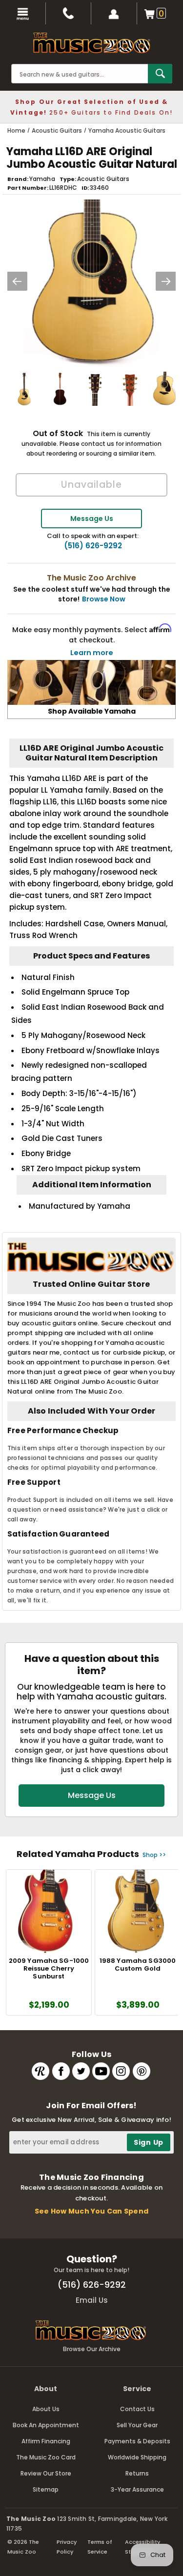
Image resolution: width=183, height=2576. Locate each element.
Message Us (92, 519)
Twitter (81, 2071)
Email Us (92, 2300)
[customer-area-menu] (114, 13)
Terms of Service (100, 2547)
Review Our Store (46, 2473)
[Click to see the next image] (166, 281)
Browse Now (104, 599)
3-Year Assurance (137, 2489)
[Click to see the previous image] (17, 281)
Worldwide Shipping (137, 2457)
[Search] (160, 74)
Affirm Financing (46, 2441)
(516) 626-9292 (93, 546)
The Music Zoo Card (46, 2457)
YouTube (101, 2071)
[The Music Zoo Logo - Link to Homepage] (92, 43)
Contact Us (137, 2409)
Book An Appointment (46, 2425)
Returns (137, 2473)
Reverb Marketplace (41, 2071)
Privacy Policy (67, 2547)
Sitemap (46, 2489)
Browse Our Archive (92, 2349)
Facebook (61, 2071)
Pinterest (142, 2071)
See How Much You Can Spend (91, 2211)
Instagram (121, 2071)
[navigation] (23, 13)
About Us (46, 2409)
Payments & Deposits (137, 2441)
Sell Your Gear (137, 2425)
